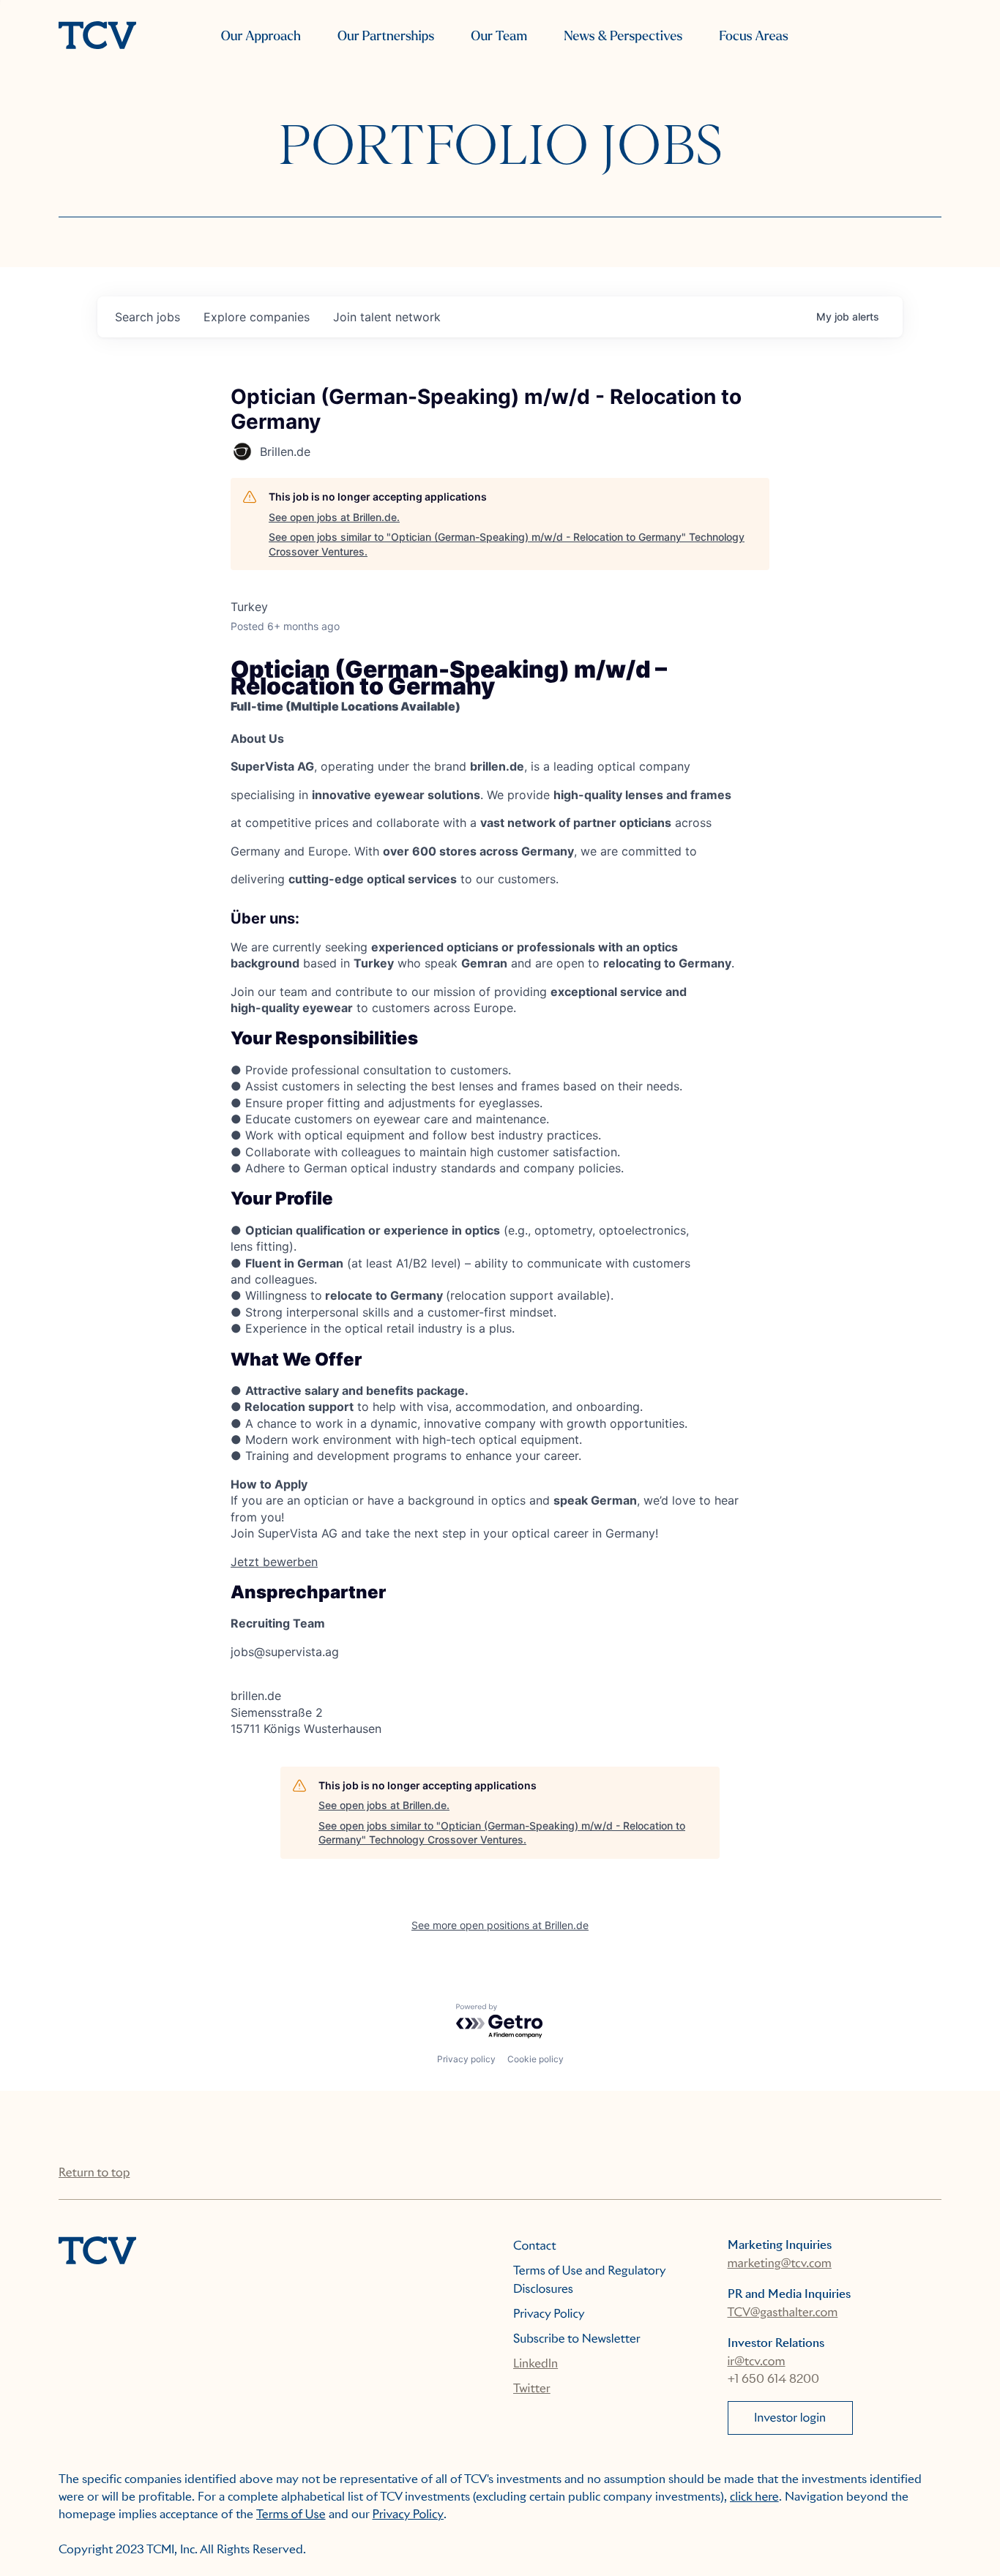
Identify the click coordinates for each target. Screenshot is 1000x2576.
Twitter (532, 2388)
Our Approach (261, 36)
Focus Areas (753, 36)
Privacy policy (466, 2059)
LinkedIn (536, 2363)
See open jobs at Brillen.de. (334, 517)
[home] (97, 37)
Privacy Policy (549, 2314)
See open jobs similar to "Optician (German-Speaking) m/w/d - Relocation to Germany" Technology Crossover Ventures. (507, 544)
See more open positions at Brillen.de (500, 1925)
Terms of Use (291, 2514)
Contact (535, 2246)
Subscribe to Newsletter (577, 2339)
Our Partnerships (386, 36)
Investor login (790, 2418)
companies (257, 317)
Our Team (499, 36)
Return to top (94, 2172)
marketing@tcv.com (780, 2263)
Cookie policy (536, 2059)
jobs (148, 317)
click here (754, 2497)
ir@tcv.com (757, 2361)
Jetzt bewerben (274, 1562)
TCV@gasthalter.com (783, 2312)
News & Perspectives (623, 36)
